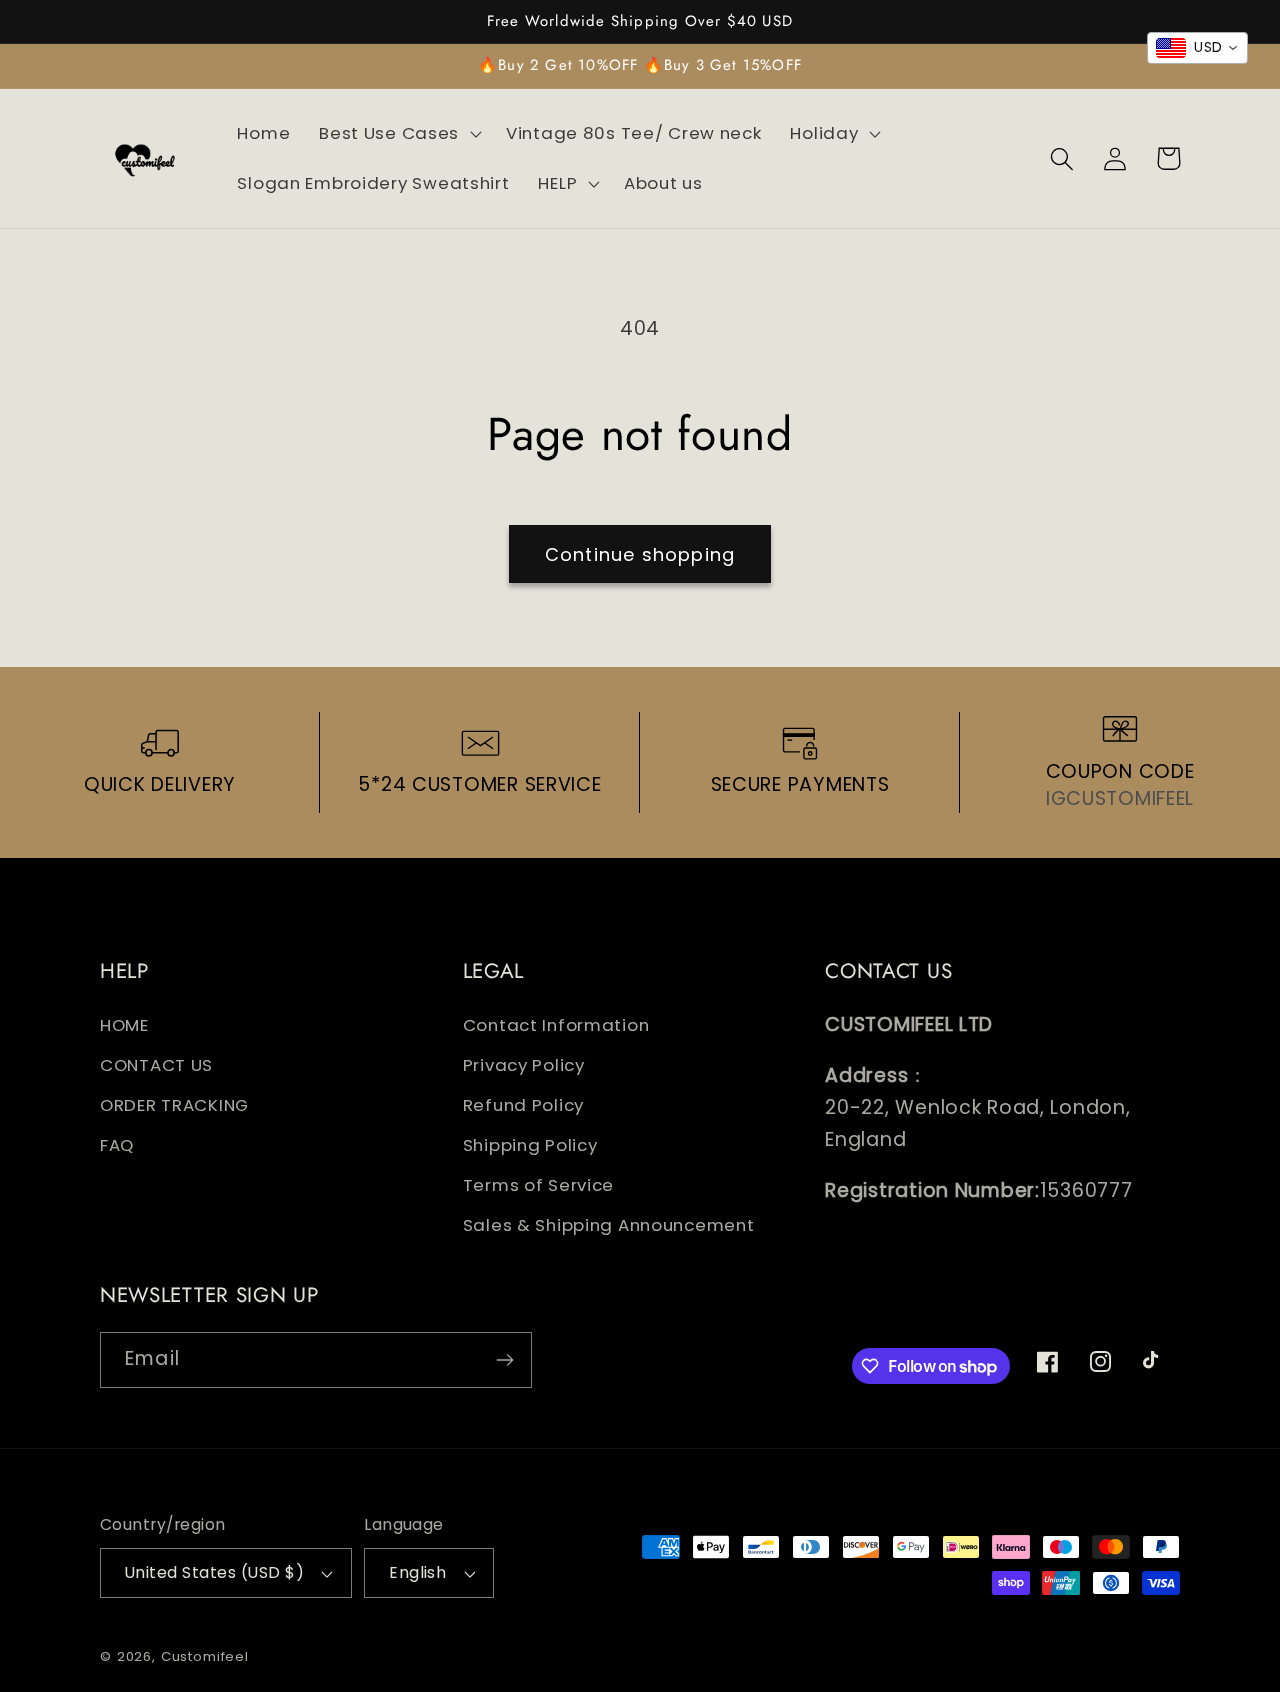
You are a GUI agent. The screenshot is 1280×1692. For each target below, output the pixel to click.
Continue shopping (640, 554)
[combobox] (1197, 48)
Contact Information (556, 1025)
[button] (398, 134)
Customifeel (205, 1656)
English (417, 1572)
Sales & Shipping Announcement (609, 1225)
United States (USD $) (214, 1572)
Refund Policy (523, 1105)
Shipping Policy (530, 1145)
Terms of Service (539, 1185)
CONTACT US (156, 1065)
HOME (124, 1025)
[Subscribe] (504, 1360)
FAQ (117, 1145)
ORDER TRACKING (174, 1105)
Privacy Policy (524, 1065)
